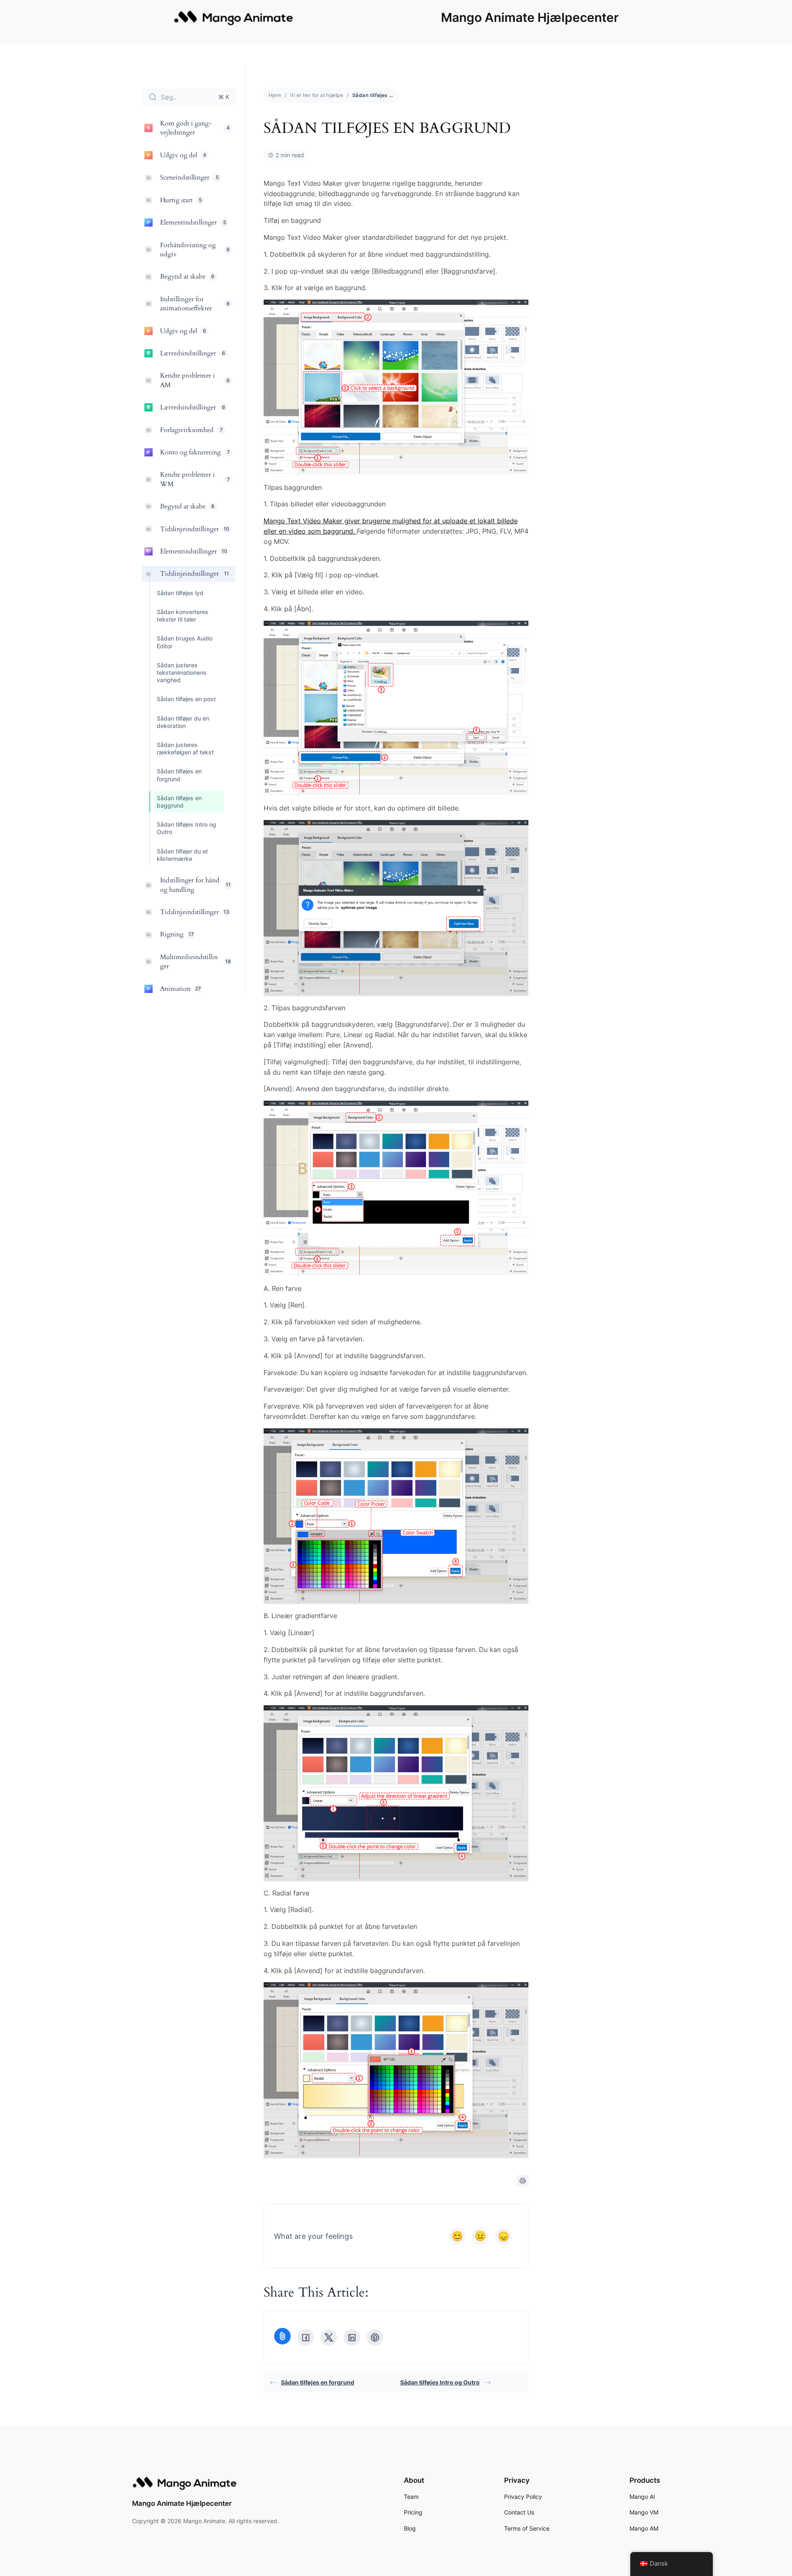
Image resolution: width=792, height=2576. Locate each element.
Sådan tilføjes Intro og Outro (440, 2382)
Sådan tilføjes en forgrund (318, 2382)
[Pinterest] (375, 2337)
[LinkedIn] (352, 2337)
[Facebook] (306, 2337)
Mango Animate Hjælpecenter (530, 17)
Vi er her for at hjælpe (317, 95)
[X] (329, 2337)
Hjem (275, 95)
